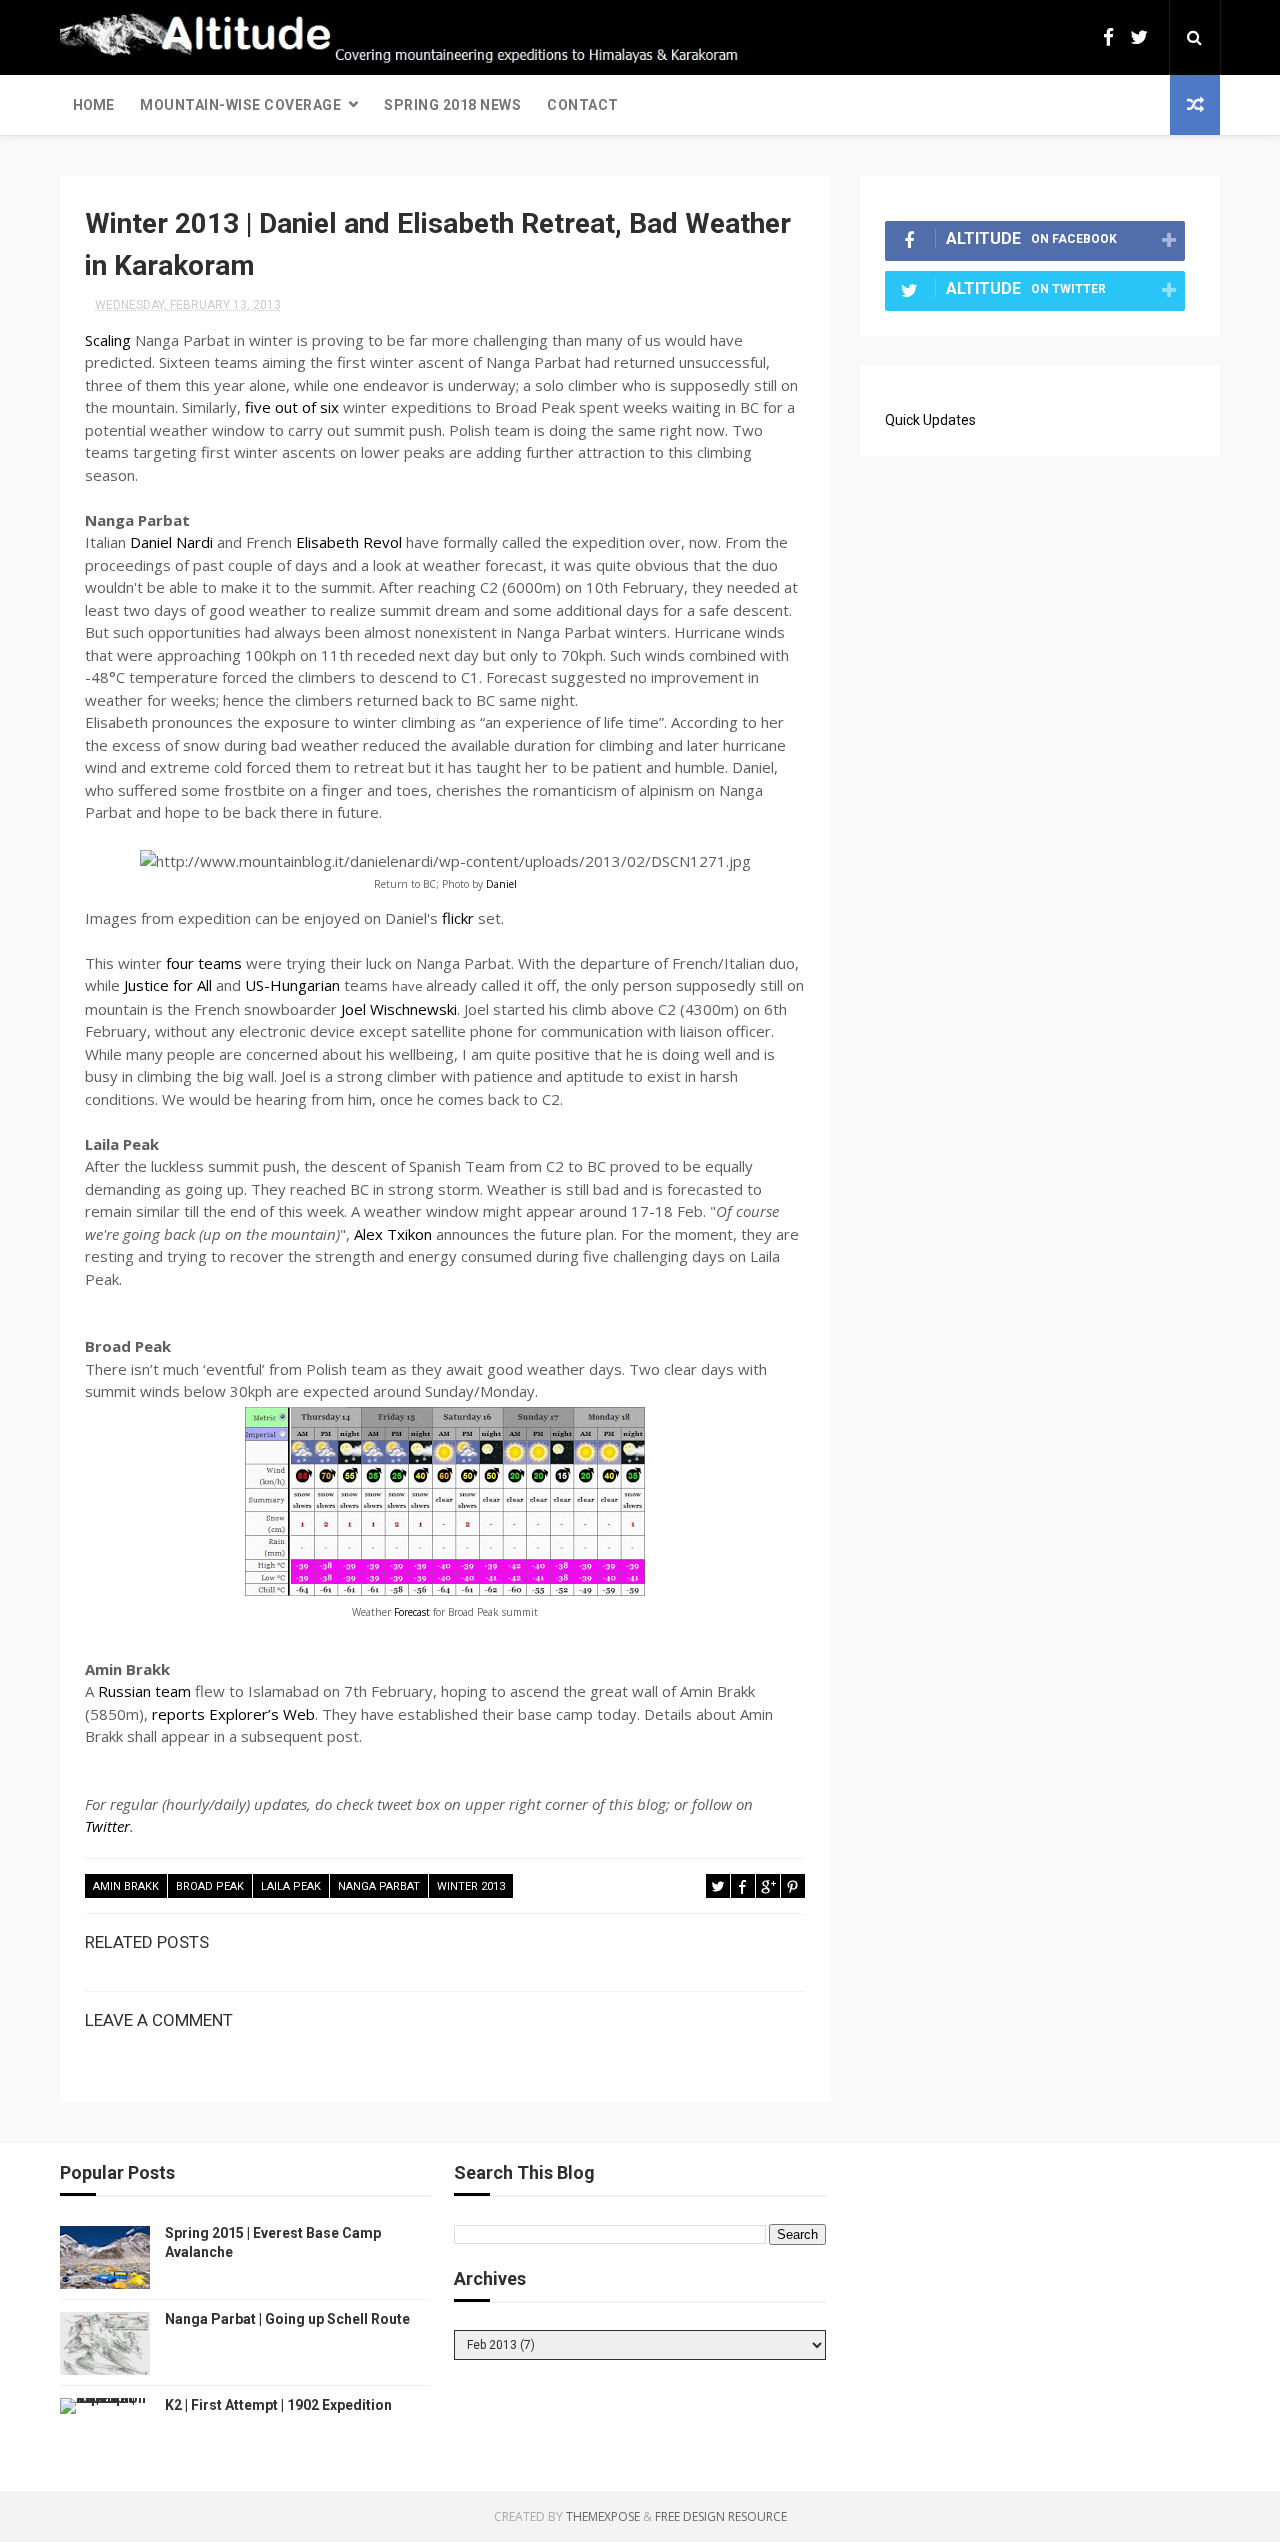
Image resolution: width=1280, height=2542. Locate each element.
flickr (458, 918)
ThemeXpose (603, 2516)
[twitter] (1139, 37)
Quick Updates (930, 420)
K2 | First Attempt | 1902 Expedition (278, 2405)
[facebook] (1108, 37)
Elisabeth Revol (349, 542)
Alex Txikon (393, 1234)
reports (178, 1714)
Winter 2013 (471, 1886)
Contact (583, 105)
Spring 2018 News (452, 105)
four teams (204, 963)
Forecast (412, 1612)
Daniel (501, 884)
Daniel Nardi (171, 542)
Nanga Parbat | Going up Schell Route (287, 2319)
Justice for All (168, 985)
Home (93, 105)
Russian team (144, 1691)
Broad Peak (210, 1886)
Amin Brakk (126, 1886)
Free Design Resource (721, 2516)
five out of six (292, 407)
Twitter (107, 1826)
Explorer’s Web (262, 1714)
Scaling (108, 340)
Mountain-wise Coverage (240, 105)
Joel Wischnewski (399, 1009)
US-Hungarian (292, 985)
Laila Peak (291, 1886)
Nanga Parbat (379, 1886)
